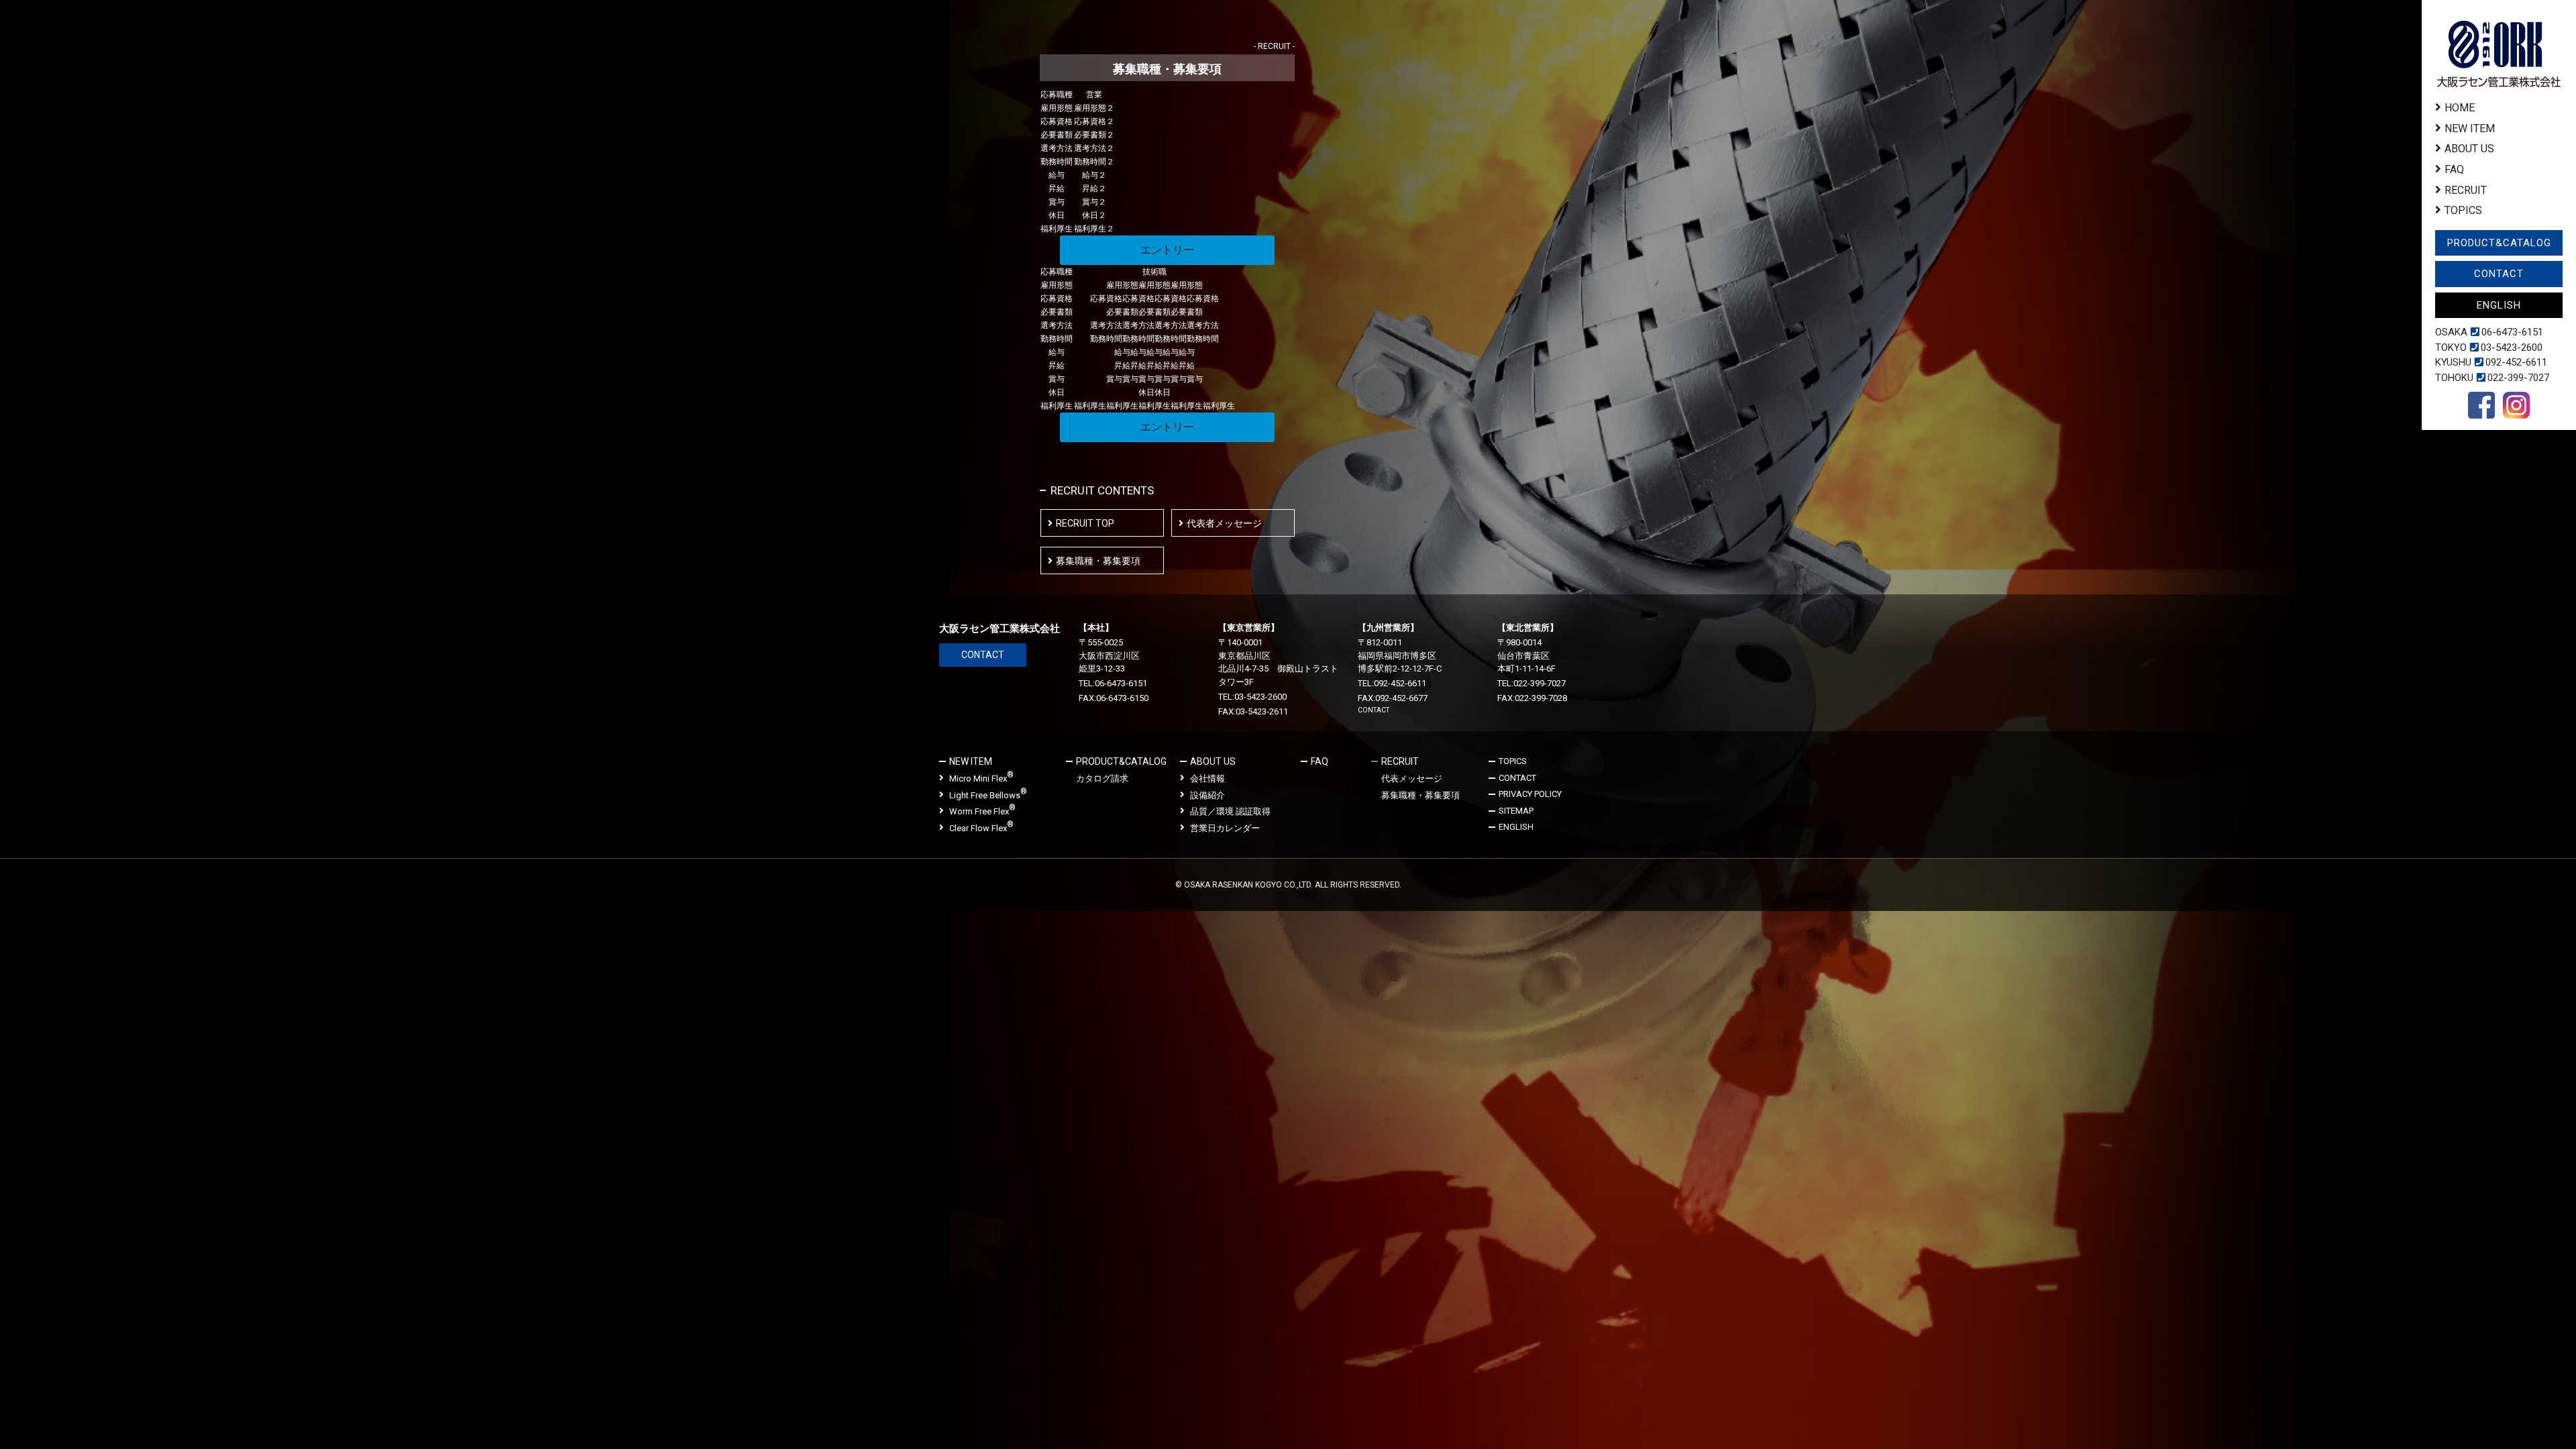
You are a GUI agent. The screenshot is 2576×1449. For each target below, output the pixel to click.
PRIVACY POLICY (1530, 794)
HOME (2460, 108)
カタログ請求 (1102, 779)
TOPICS (2463, 210)
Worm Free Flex (982, 811)
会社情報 (1207, 779)
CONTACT (2499, 274)
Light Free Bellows (988, 795)
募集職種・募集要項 (1098, 561)
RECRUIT (2466, 190)
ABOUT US (2469, 149)
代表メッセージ (1412, 779)
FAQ (2454, 169)
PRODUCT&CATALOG (2499, 243)
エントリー (1167, 250)
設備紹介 (1207, 795)
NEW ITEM (2470, 128)
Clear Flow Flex (981, 827)
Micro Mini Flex (981, 778)
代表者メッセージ (1224, 523)
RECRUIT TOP (1085, 523)
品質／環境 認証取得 (1230, 811)
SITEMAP (1516, 811)
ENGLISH (2499, 305)
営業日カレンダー (1225, 828)
